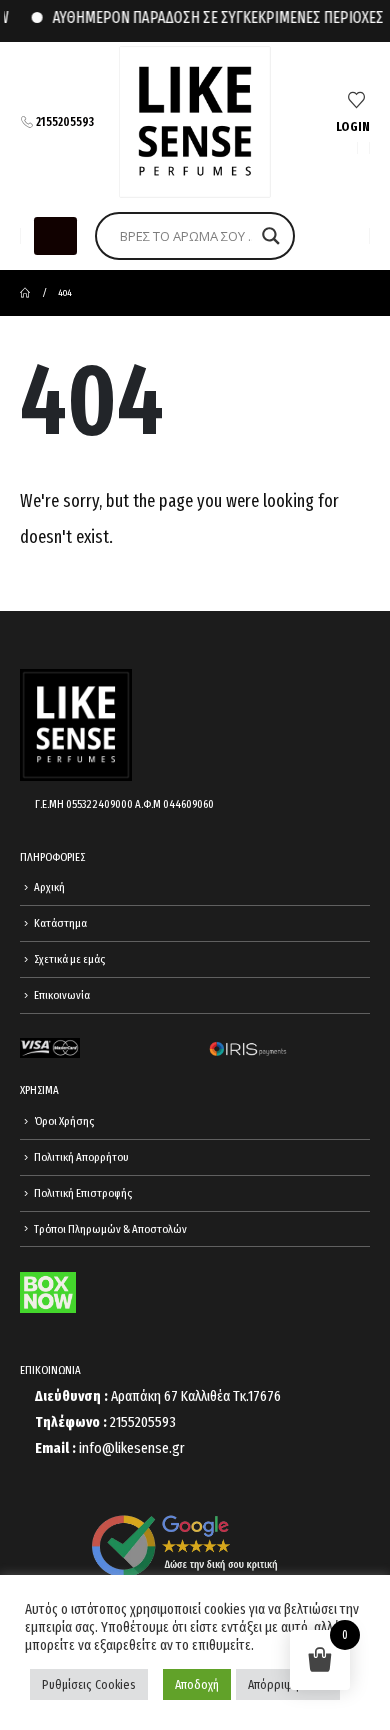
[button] (55, 236)
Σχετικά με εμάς (69, 959)
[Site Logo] (195, 122)
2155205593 (65, 122)
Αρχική (49, 887)
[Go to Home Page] (25, 293)
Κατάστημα (60, 923)
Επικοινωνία (62, 995)
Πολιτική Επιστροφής (83, 1193)
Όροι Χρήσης (64, 1121)
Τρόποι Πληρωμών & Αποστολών (110, 1229)
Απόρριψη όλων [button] (288, 1684)
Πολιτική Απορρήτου (81, 1157)
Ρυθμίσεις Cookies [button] (89, 1684)
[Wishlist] (356, 101)
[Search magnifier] (271, 236)
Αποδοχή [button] (197, 1684)
